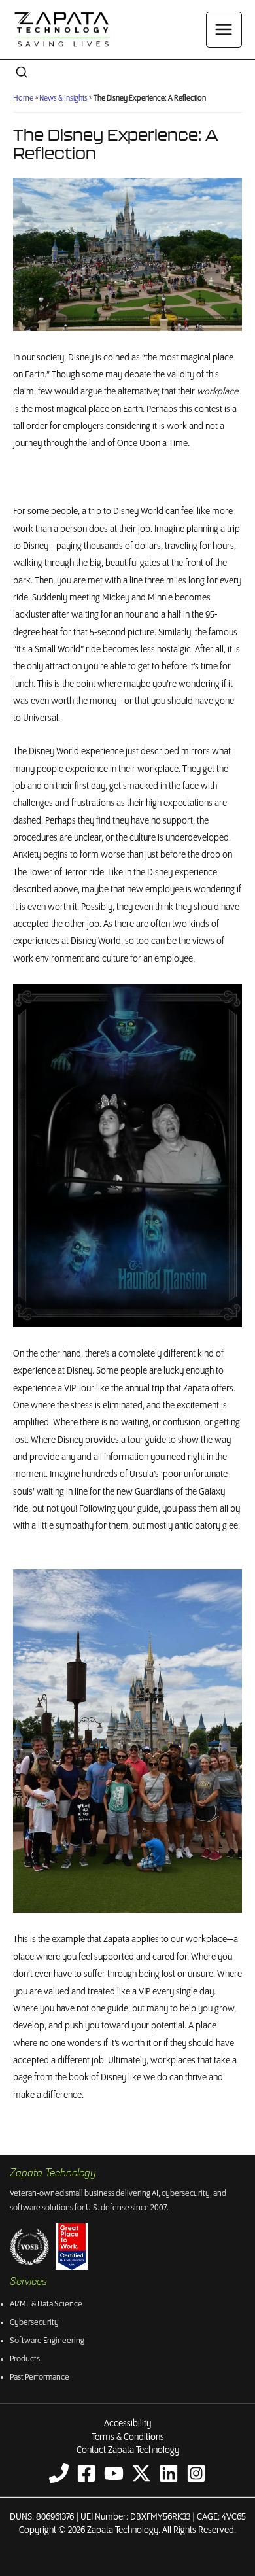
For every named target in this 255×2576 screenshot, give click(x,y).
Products (25, 2359)
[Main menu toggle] (224, 30)
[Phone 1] (59, 2473)
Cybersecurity (34, 2323)
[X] (141, 2473)
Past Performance (40, 2377)
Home (23, 98)
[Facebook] (86, 2473)
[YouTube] (114, 2473)
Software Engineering (47, 2341)
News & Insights (63, 98)
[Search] (22, 73)
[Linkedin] (169, 2473)
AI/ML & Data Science (46, 2304)
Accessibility (127, 2424)
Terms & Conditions (128, 2437)
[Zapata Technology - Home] (62, 29)
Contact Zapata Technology (128, 2450)
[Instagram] (196, 2473)
